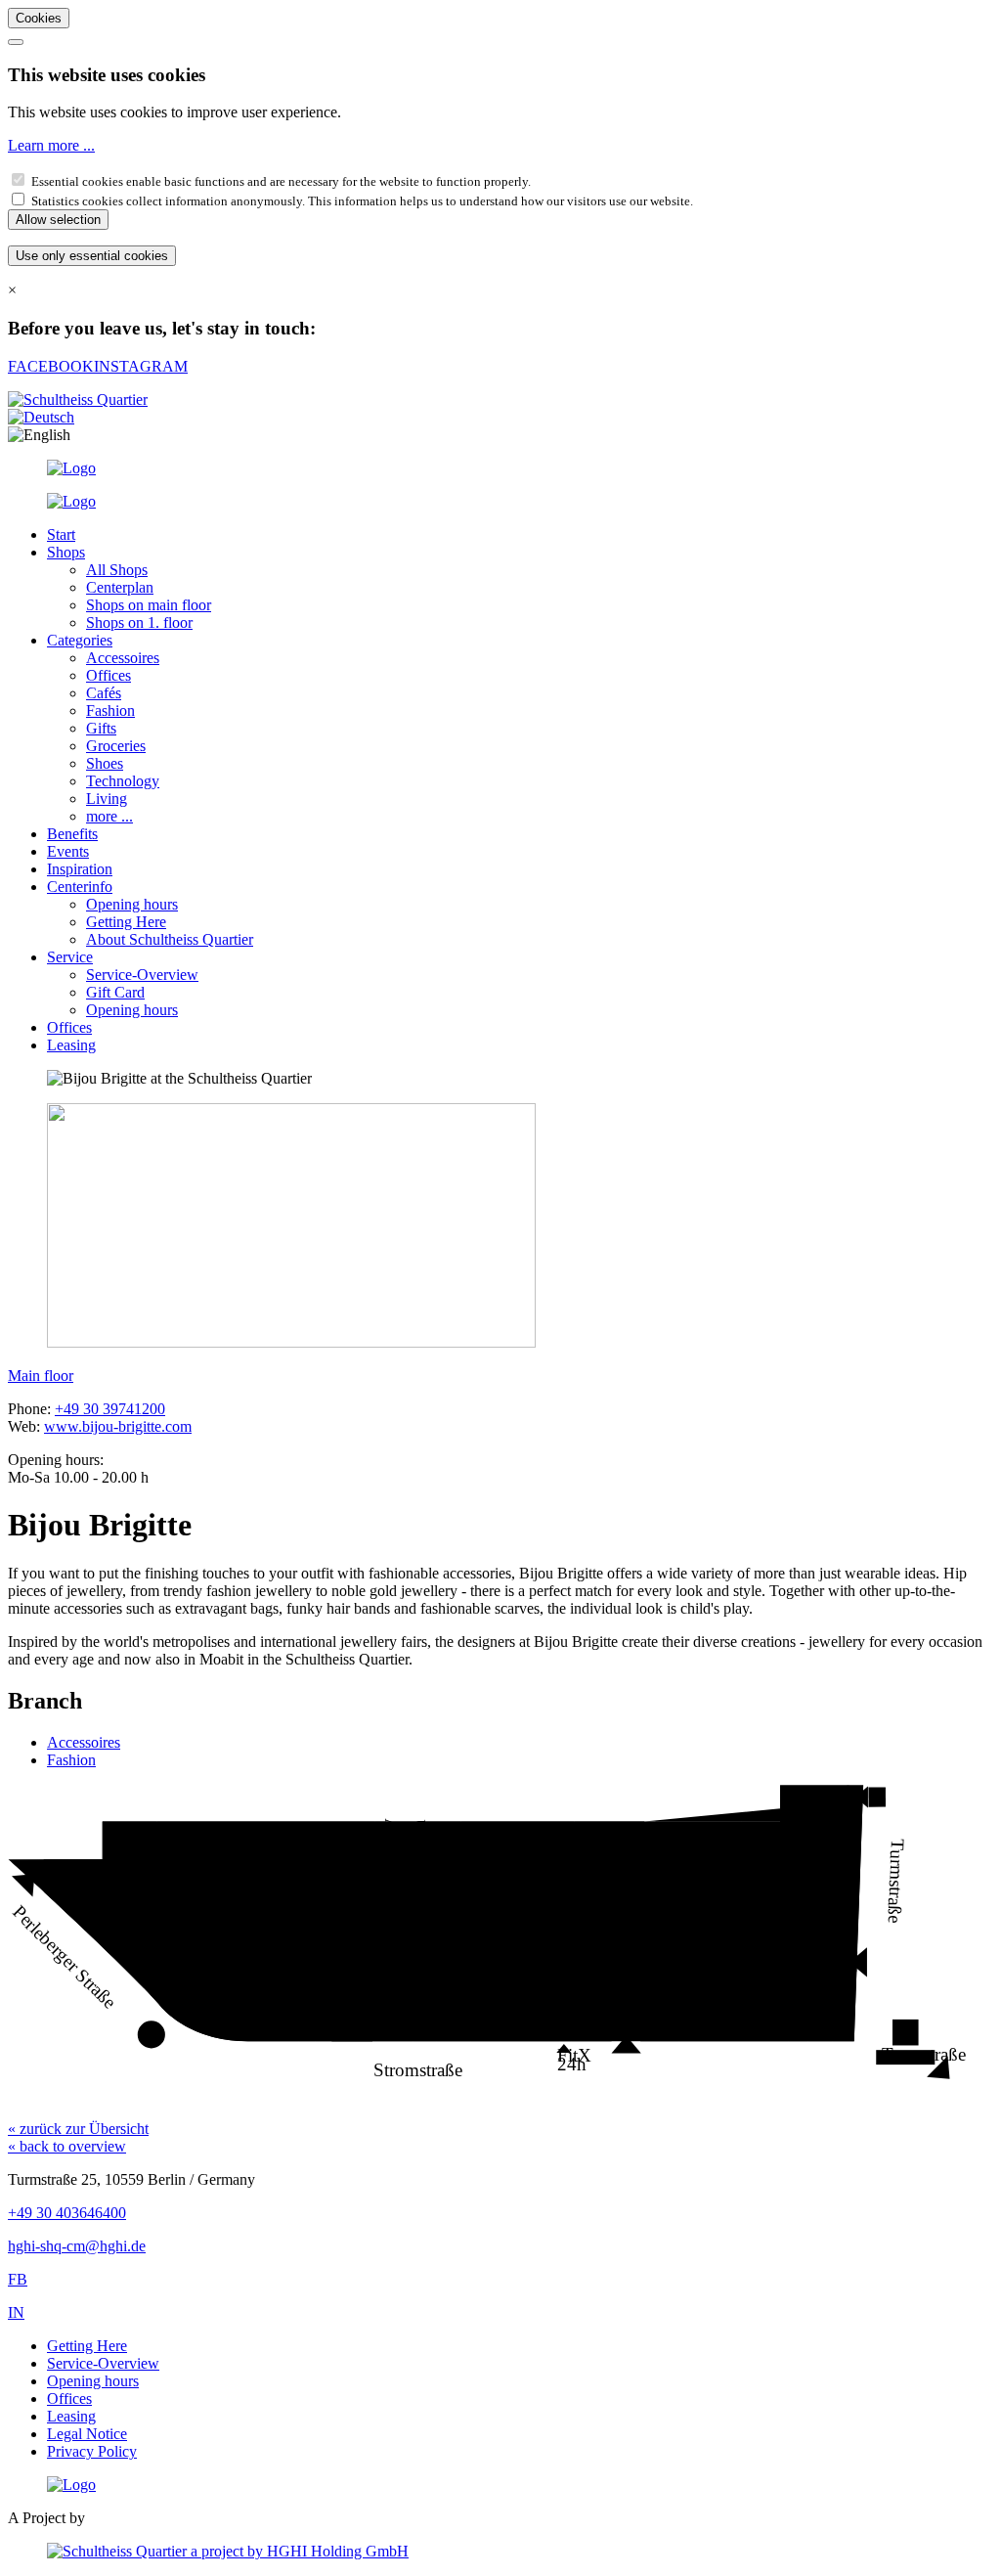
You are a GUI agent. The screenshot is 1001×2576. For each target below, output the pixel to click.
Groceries (116, 746)
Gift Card (115, 992)
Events (68, 851)
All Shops (117, 570)
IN (16, 2312)
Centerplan (120, 587)
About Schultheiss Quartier (170, 939)
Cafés (104, 693)
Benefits (72, 834)
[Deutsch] (41, 417)
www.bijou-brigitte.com (118, 1426)
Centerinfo (80, 887)
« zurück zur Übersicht (78, 2129)
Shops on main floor (149, 605)
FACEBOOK (51, 366)
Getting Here (126, 922)
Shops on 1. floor (139, 622)
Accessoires (123, 658)
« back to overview (67, 2146)
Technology (123, 781)
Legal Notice (87, 2434)
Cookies (39, 18)
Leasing (71, 1045)
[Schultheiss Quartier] (71, 2485)
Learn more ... (51, 145)
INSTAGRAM (141, 366)
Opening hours (132, 904)
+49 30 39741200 (110, 1409)
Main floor (41, 1376)
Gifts (101, 728)
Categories (80, 640)
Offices (109, 675)
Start (61, 534)
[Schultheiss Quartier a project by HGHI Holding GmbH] (228, 2551)
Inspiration (80, 869)
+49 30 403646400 (67, 2213)
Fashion (110, 711)
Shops (66, 552)
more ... (109, 816)
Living (107, 799)
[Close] (16, 42)
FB (18, 2279)
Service (70, 957)
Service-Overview (142, 975)
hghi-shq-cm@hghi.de (77, 2246)
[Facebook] (71, 468)
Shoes (105, 763)
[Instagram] (71, 501)
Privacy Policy (92, 2451)
